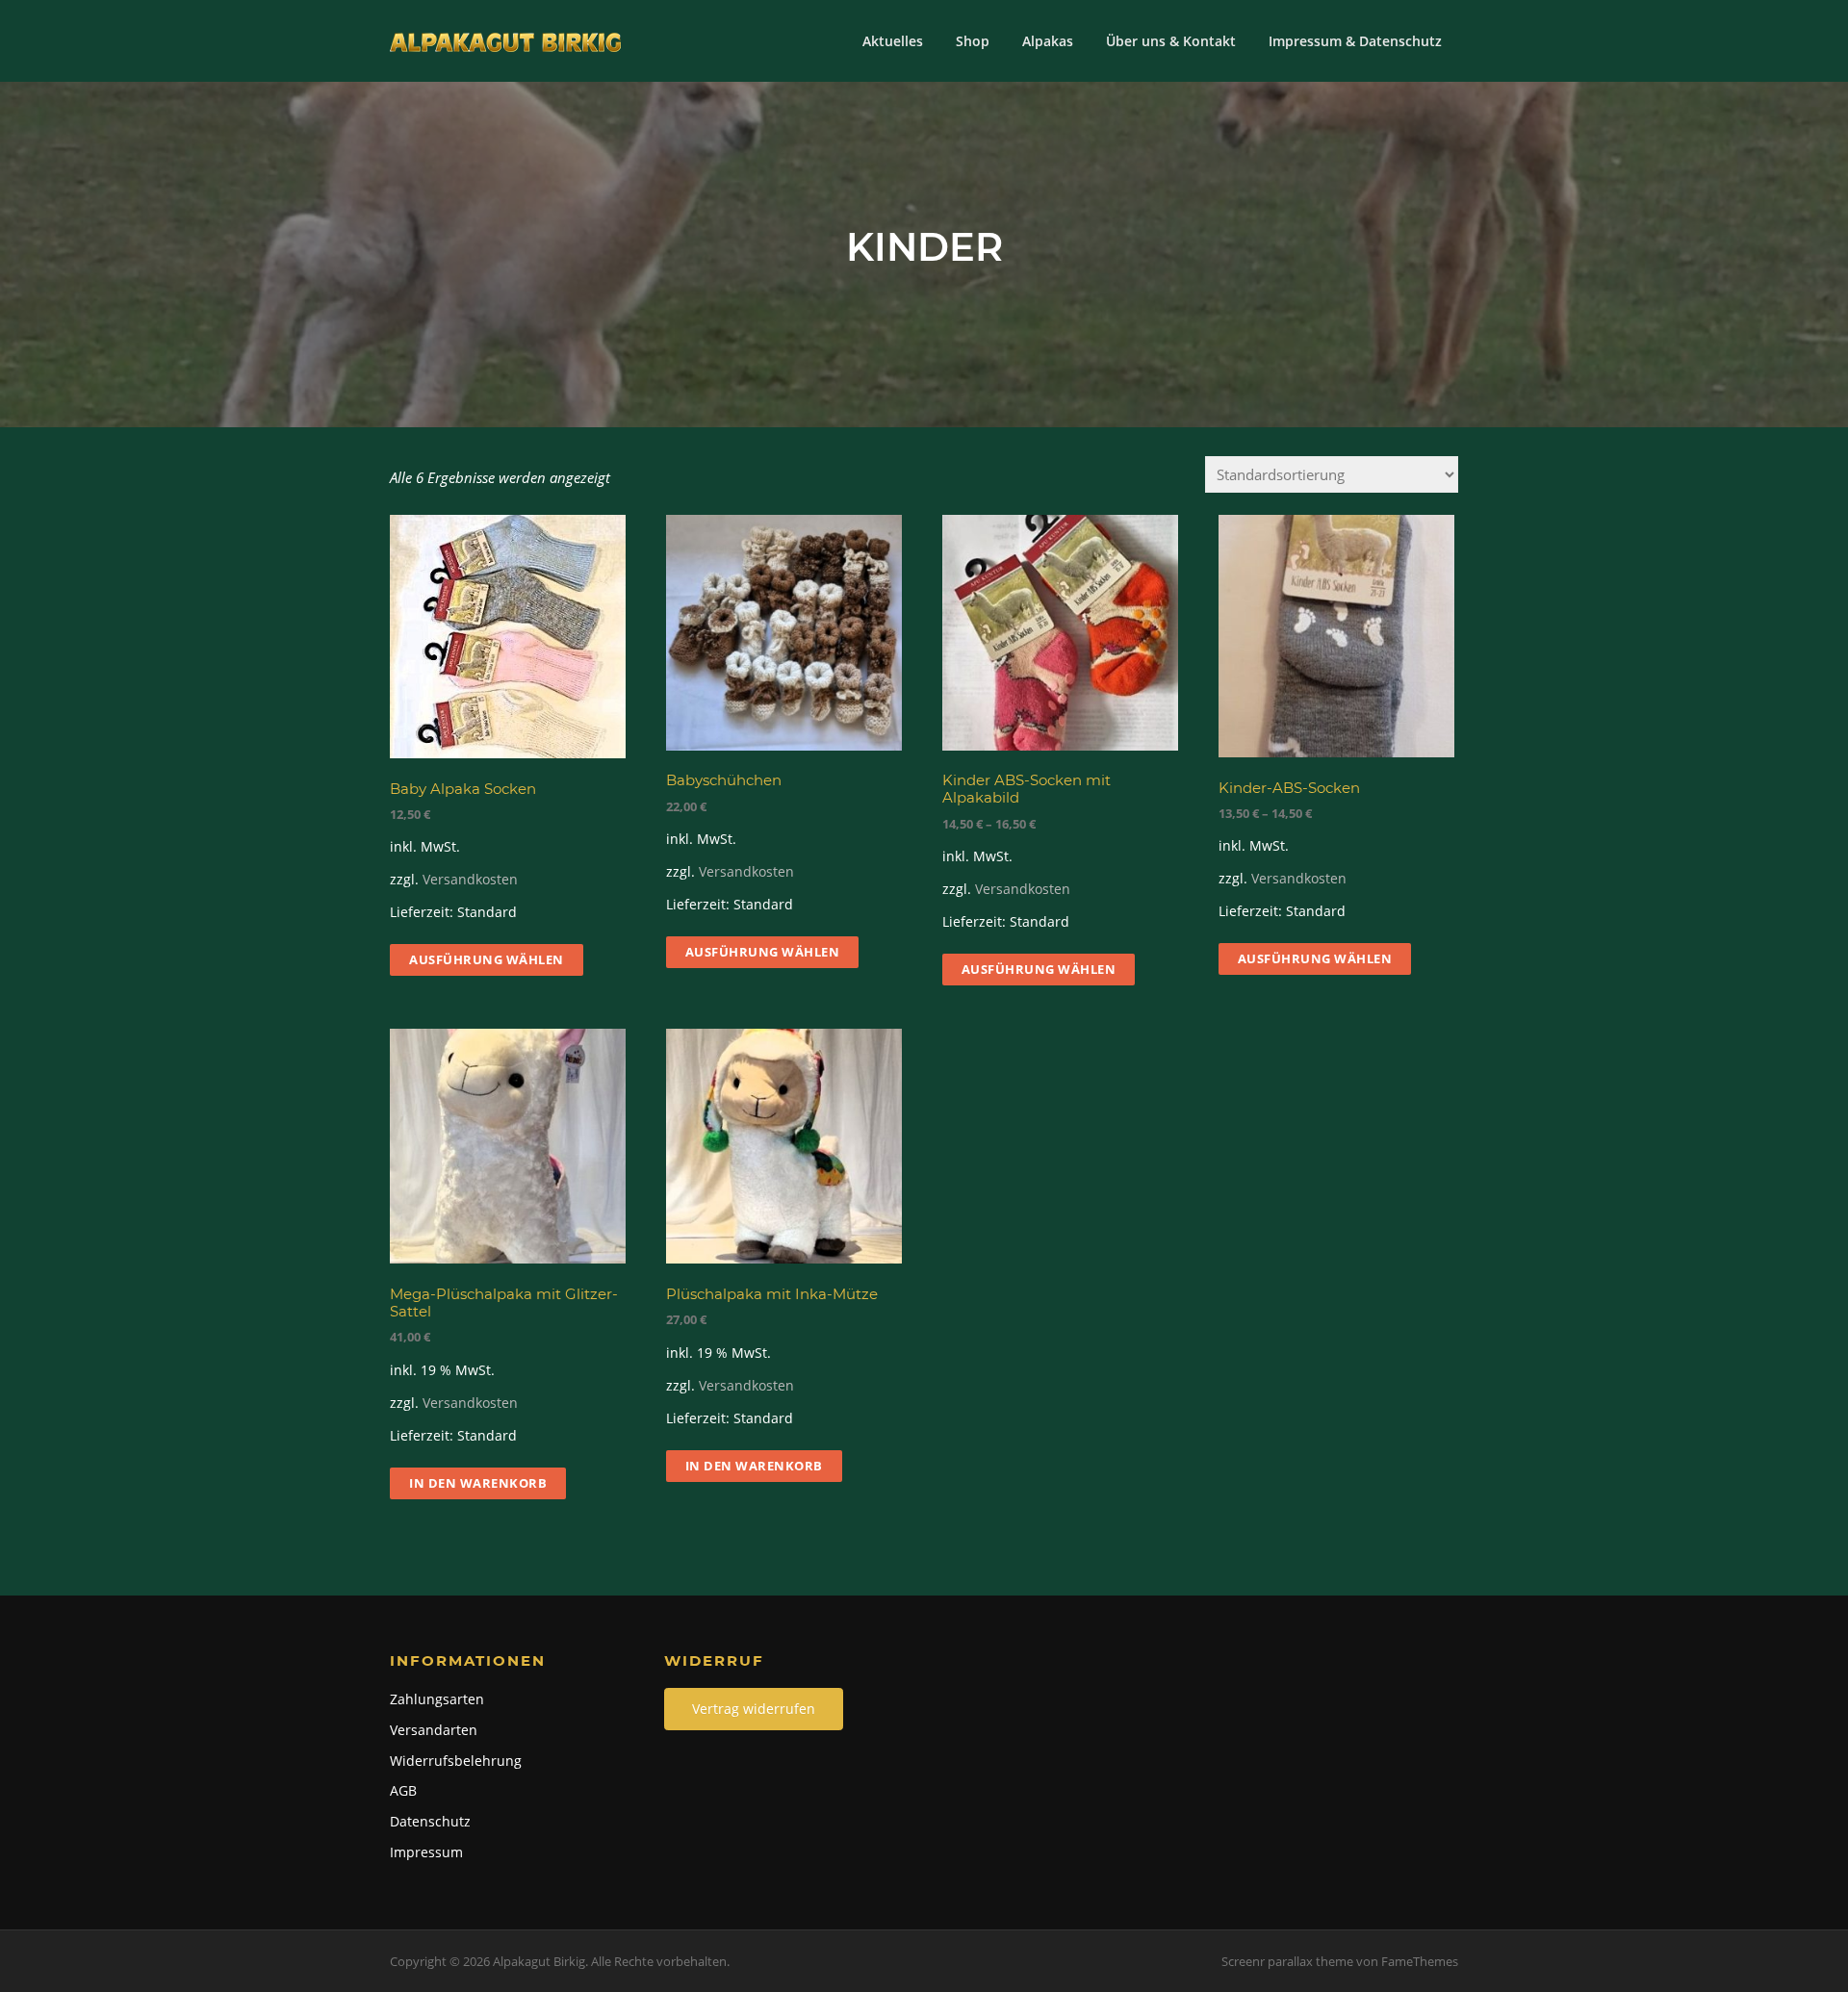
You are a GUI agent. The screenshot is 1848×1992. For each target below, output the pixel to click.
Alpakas (1048, 41)
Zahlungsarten (437, 1699)
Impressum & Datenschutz (1355, 41)
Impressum (426, 1852)
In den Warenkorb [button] (478, 1483)
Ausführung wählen (487, 959)
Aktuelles (893, 41)
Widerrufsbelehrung (456, 1761)
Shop (973, 41)
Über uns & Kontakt (1171, 41)
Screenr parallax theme (1287, 1961)
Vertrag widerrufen (754, 1709)
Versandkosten (470, 880)
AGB (403, 1790)
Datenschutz (430, 1821)
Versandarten (434, 1730)
